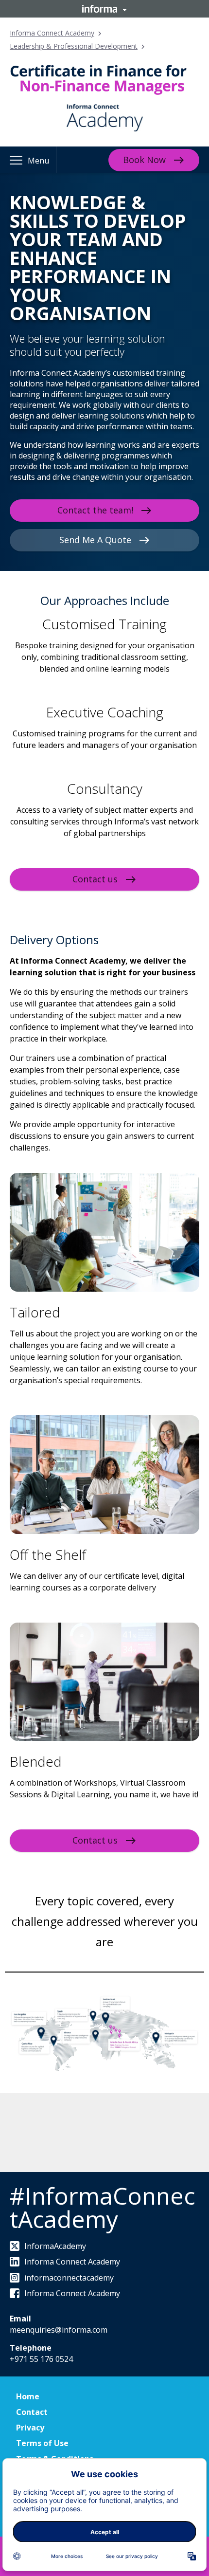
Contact (32, 2412)
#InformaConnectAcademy (102, 2207)
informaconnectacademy (69, 2278)
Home (28, 2396)
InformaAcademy (55, 2246)
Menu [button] (38, 161)
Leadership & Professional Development (74, 46)
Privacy (30, 2428)
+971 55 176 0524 (41, 2359)
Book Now (144, 160)
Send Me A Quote (95, 540)
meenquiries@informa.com (59, 2330)
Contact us (95, 879)
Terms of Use (42, 2443)
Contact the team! (95, 510)
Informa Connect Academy (52, 33)
